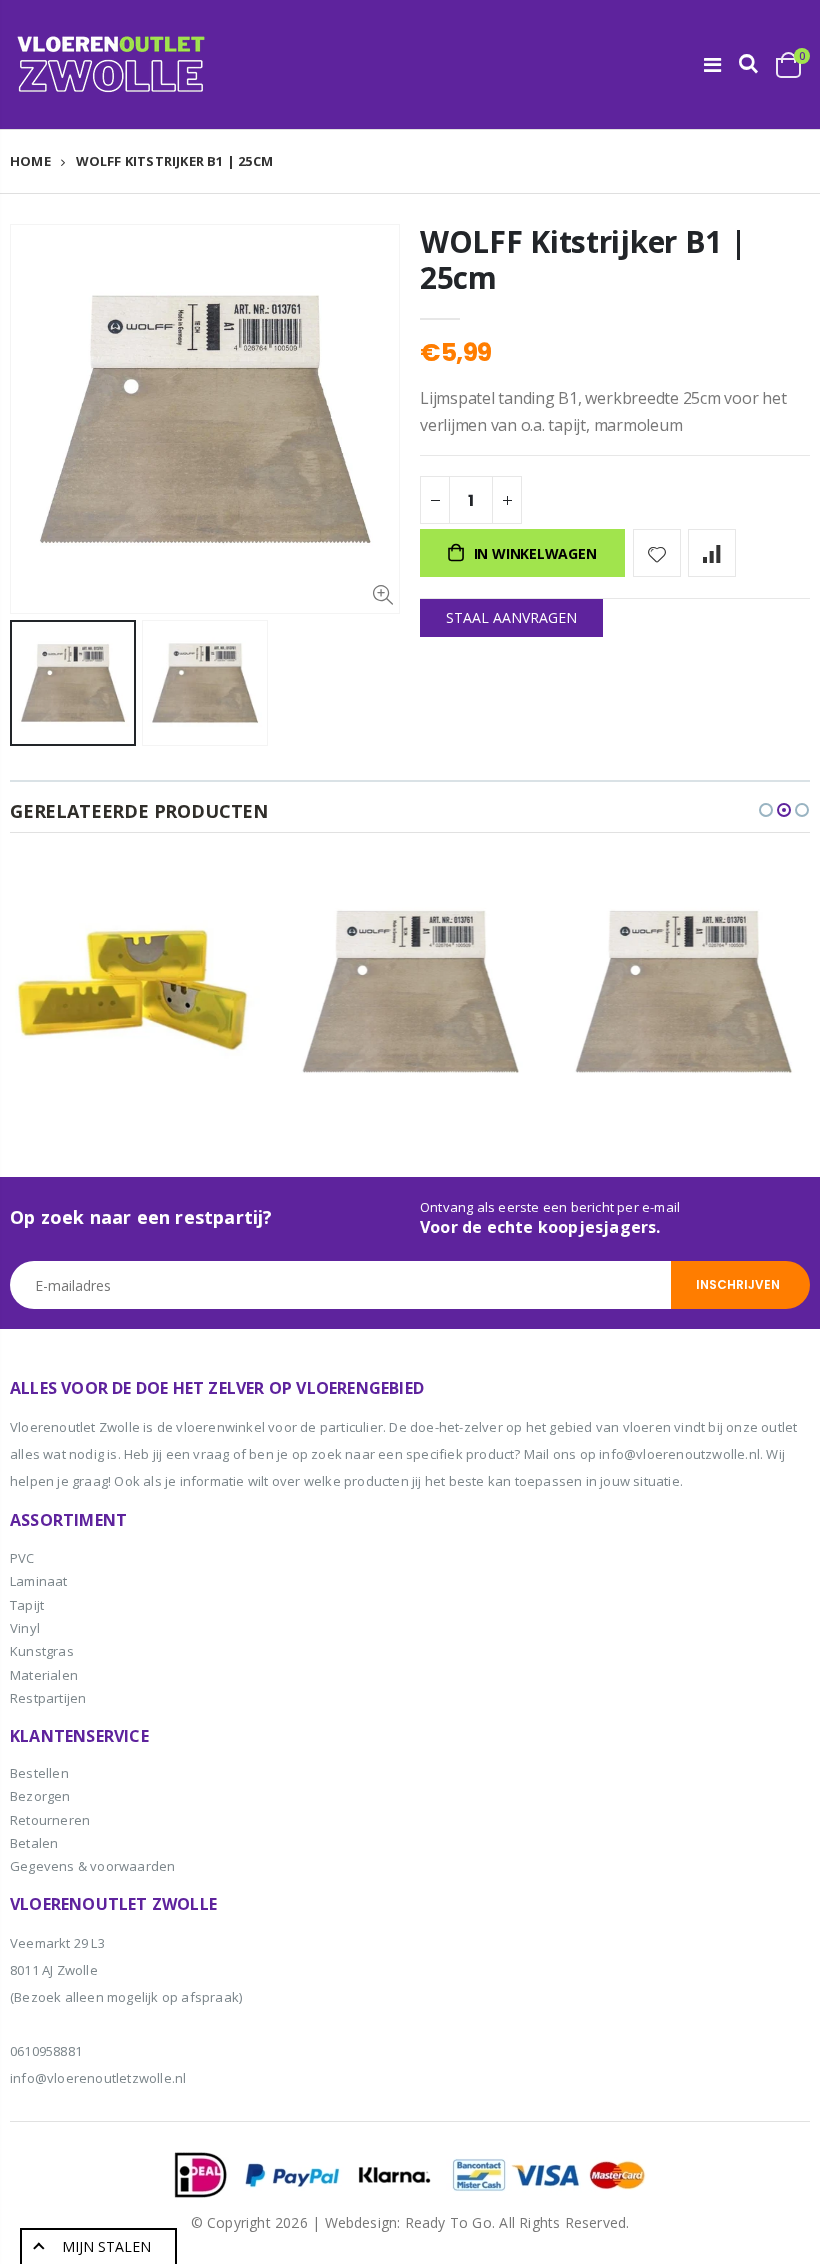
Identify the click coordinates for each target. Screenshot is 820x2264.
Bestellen (39, 1773)
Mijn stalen (106, 2246)
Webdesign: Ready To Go (408, 2222)
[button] (766, 810)
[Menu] (712, 64)
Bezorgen (40, 1796)
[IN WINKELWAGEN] (217, 898)
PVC (22, 1558)
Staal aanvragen (511, 617)
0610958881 (46, 2051)
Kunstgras (42, 1651)
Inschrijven (738, 1284)
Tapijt (27, 1605)
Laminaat (39, 1581)
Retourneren (50, 1820)
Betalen (34, 1843)
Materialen (44, 1675)
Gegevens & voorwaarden (92, 1866)
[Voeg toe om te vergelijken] (712, 553)
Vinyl (25, 1628)
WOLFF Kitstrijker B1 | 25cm (583, 259)
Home (30, 161)
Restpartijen (48, 1698)
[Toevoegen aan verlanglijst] (657, 553)
